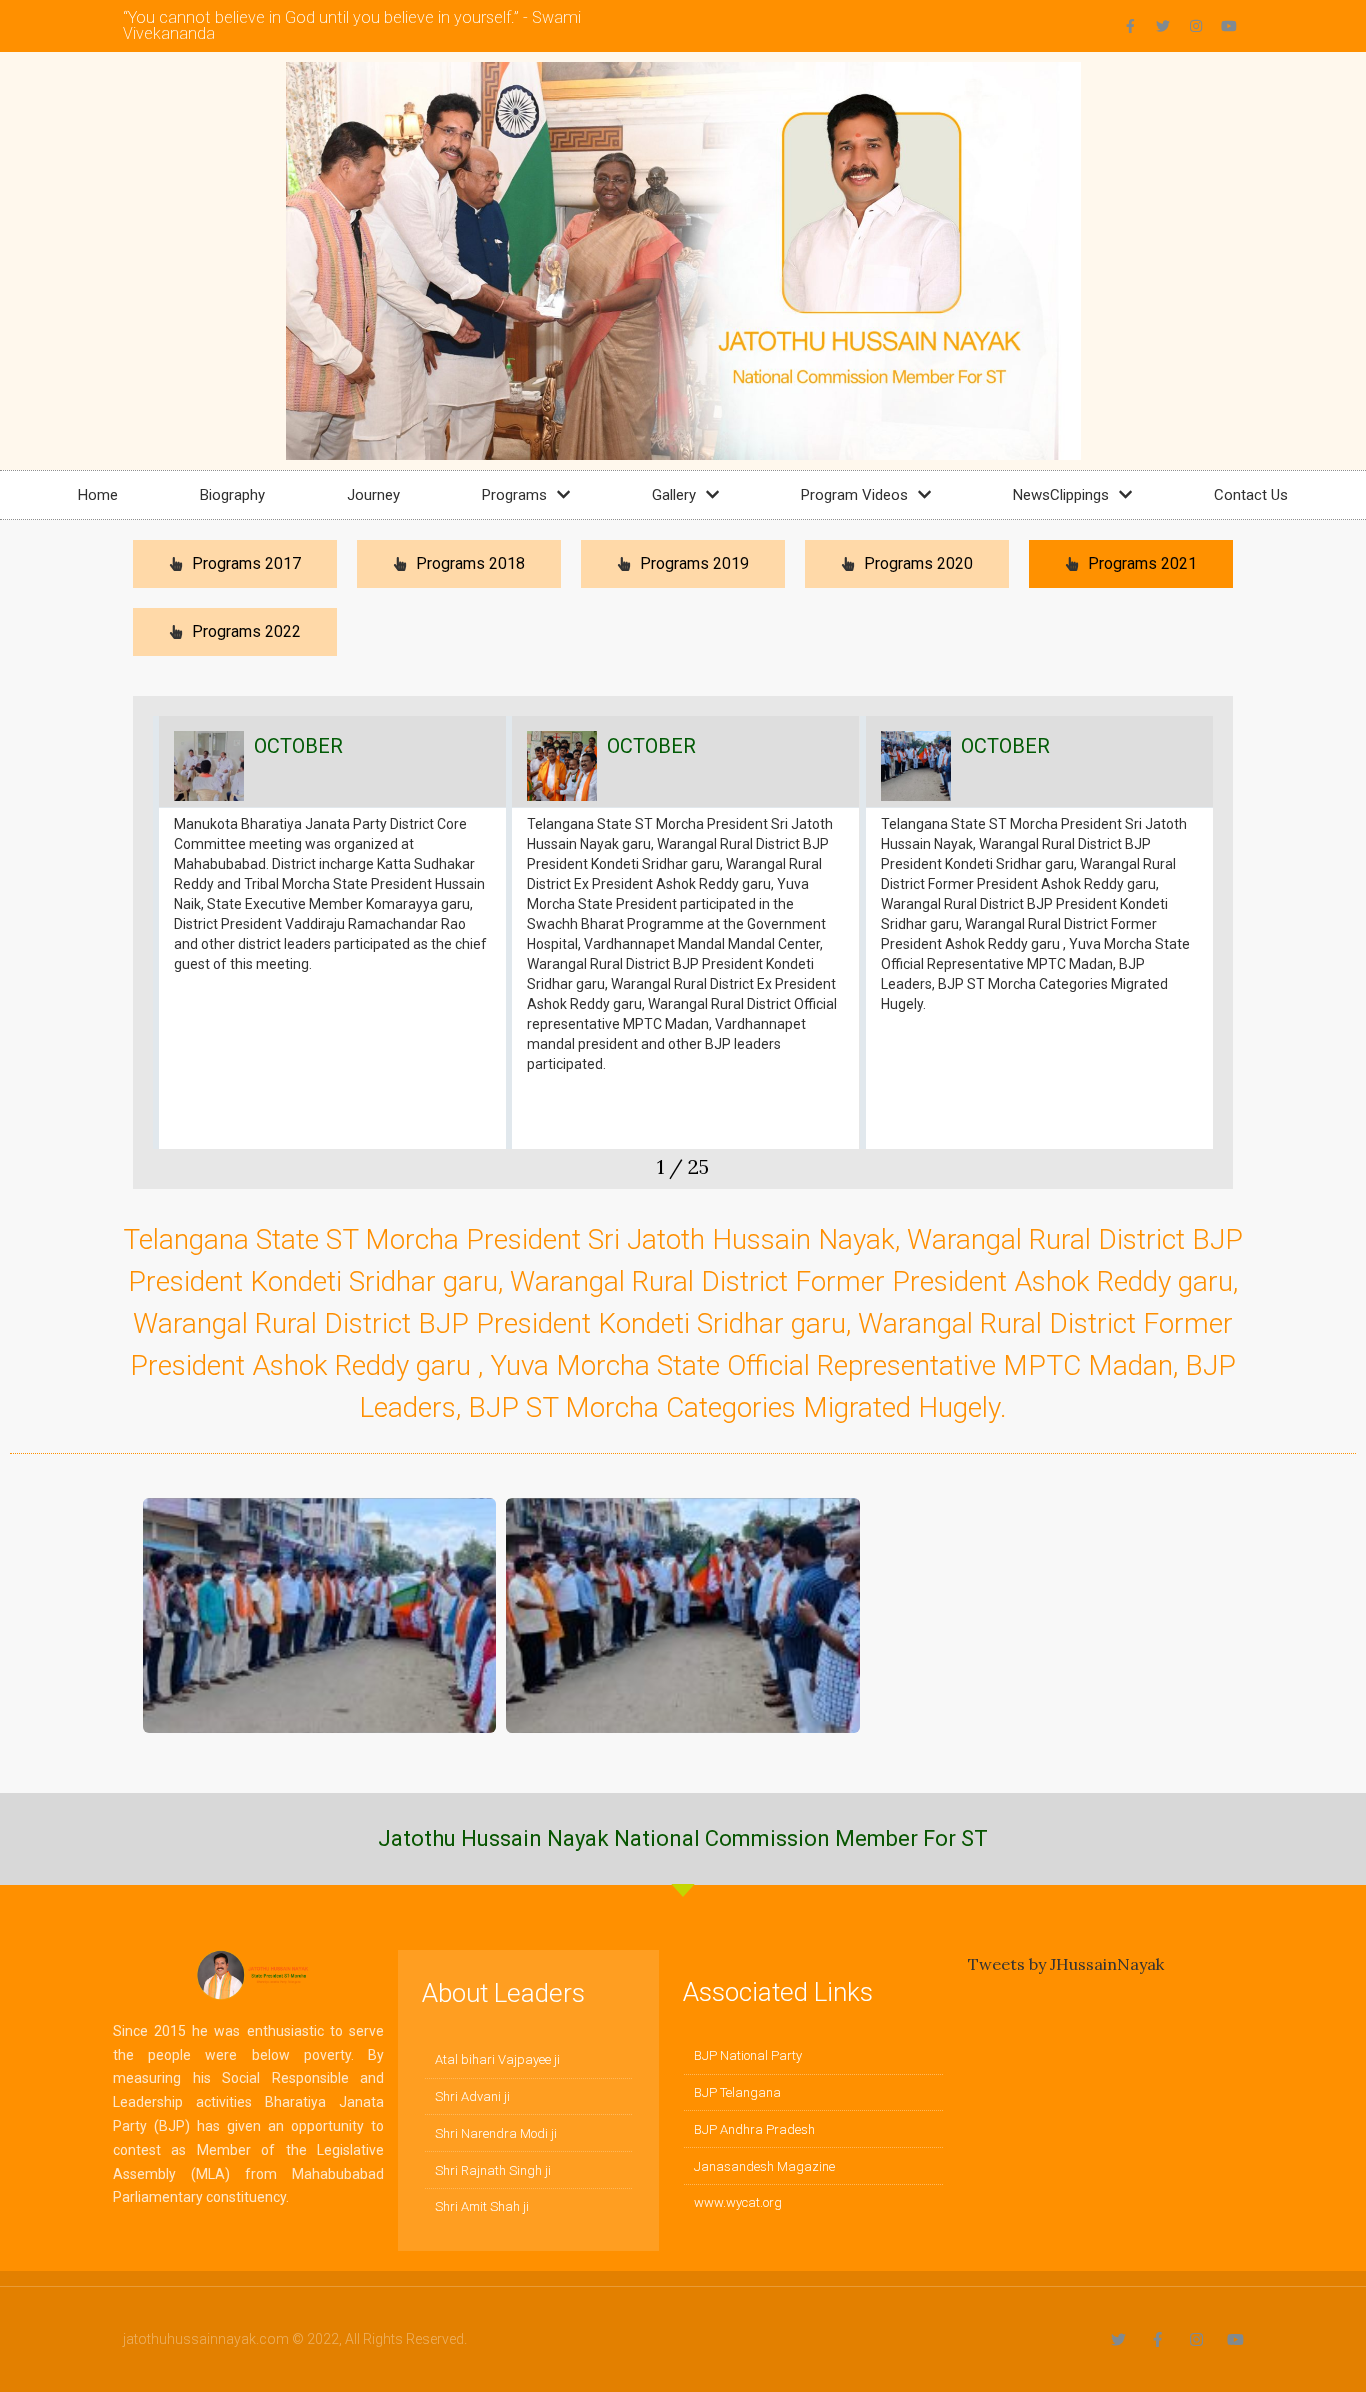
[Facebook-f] (1130, 26)
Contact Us (1251, 495)
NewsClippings (1061, 495)
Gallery (674, 495)
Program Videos (854, 495)
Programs (514, 495)
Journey (373, 495)
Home (98, 495)
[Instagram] (1196, 26)
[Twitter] (1163, 26)
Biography (232, 495)
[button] (148, 952)
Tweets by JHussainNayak (1066, 1964)
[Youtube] (1229, 26)
